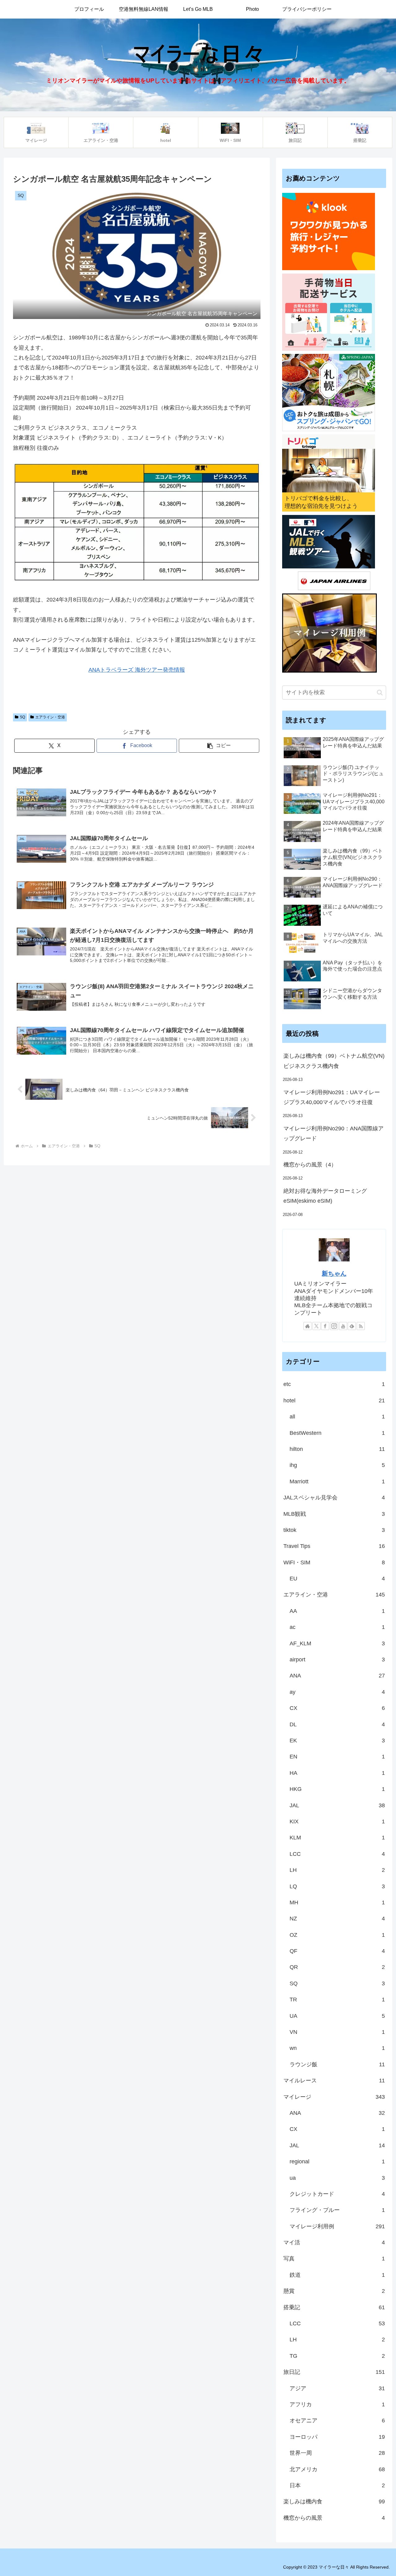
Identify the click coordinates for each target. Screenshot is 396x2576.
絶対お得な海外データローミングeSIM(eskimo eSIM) (325, 1196)
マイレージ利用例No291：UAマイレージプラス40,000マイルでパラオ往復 (332, 1097)
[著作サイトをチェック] (308, 1326)
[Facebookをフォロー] (325, 1326)
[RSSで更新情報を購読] (361, 1326)
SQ (22, 717)
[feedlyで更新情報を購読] (352, 1326)
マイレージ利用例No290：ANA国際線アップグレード (334, 1133)
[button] (219, 746)
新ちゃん (334, 1273)
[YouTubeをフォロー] (343, 1326)
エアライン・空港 (50, 717)
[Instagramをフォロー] (334, 1326)
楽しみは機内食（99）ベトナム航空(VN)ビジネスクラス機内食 (334, 1061)
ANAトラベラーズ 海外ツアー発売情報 (137, 670)
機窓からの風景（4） (310, 1165)
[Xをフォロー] (316, 1326)
